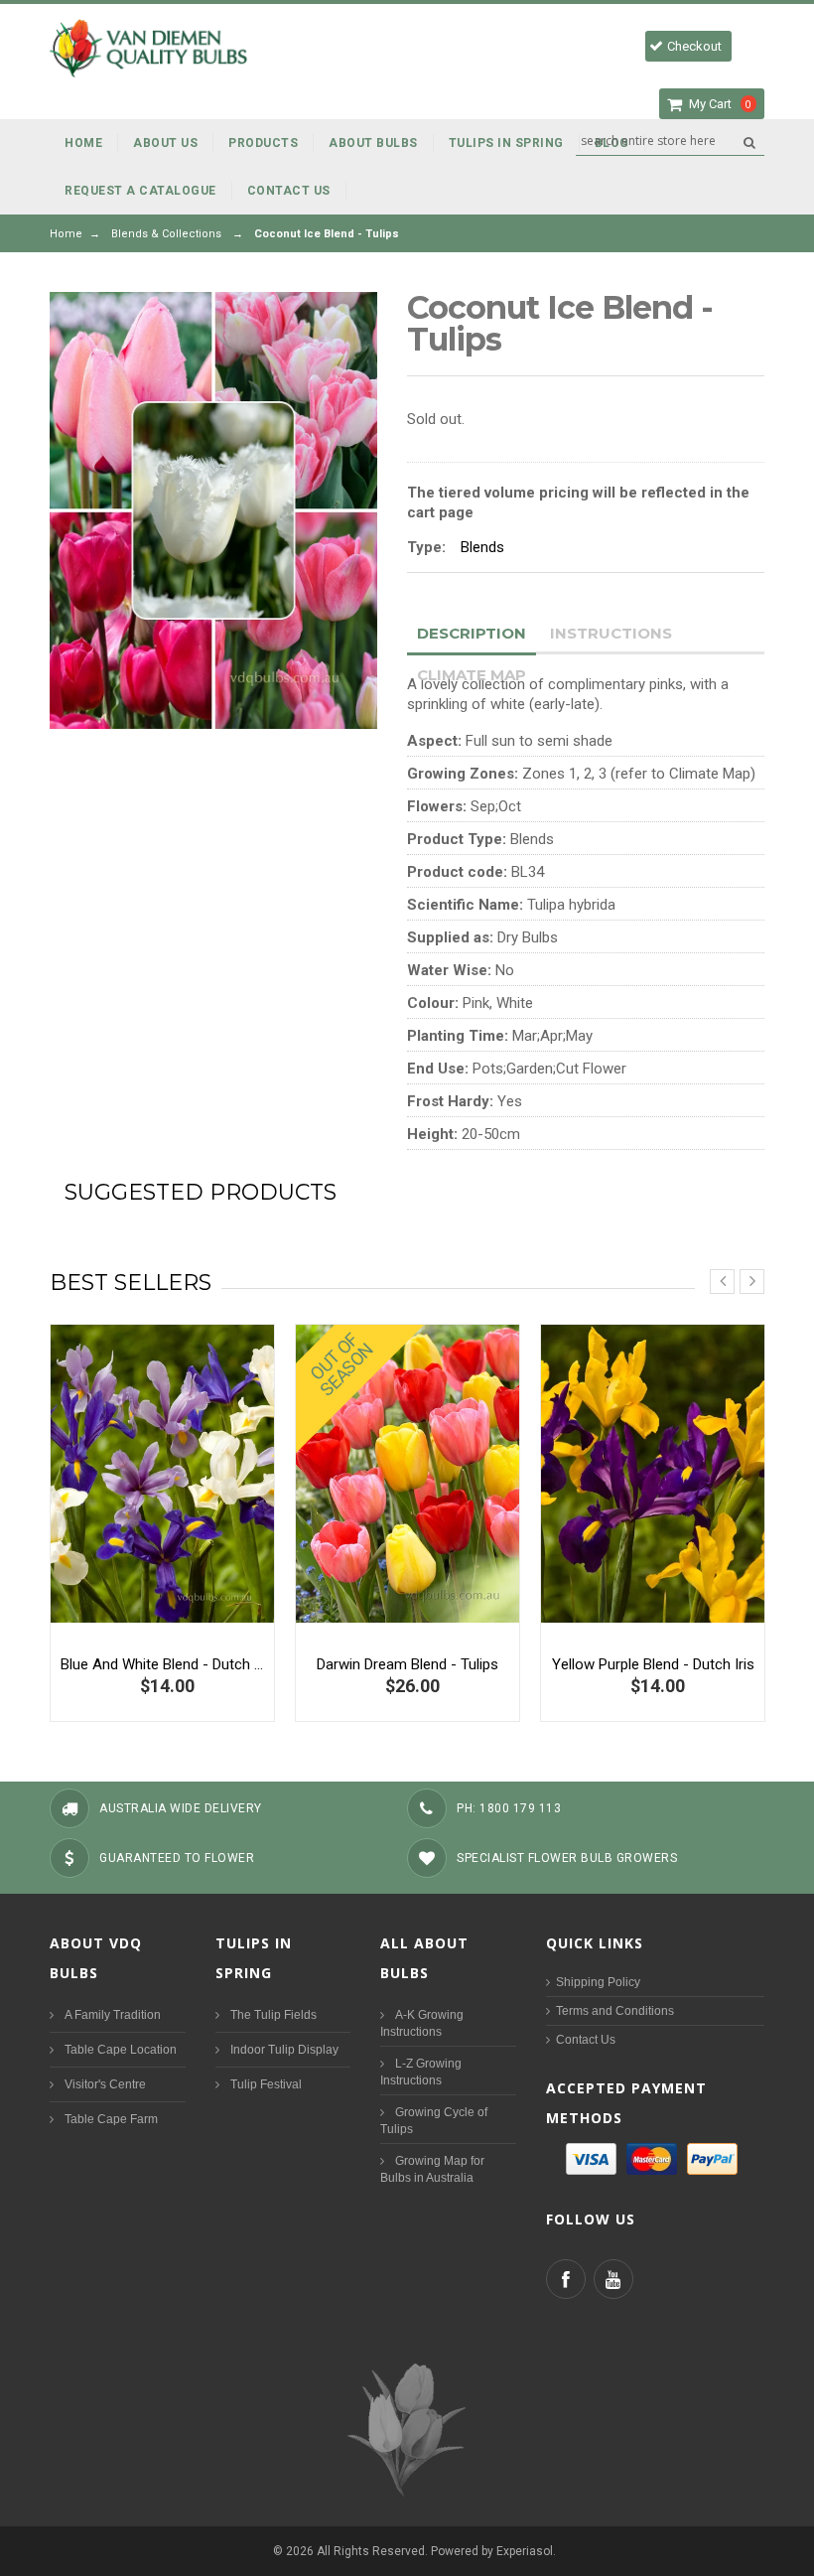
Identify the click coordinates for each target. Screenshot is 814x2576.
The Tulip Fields (273, 2015)
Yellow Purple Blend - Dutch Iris (653, 1664)
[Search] (749, 142)
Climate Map (472, 675)
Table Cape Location (121, 2050)
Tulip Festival (266, 2084)
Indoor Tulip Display (284, 2050)
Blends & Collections (166, 234)
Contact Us (586, 2040)
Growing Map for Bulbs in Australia (432, 2169)
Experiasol (525, 2551)
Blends (482, 547)
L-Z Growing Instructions (421, 2072)
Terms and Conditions (615, 2011)
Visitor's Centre (105, 2084)
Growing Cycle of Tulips (434, 2121)
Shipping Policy (598, 1982)
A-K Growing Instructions (422, 2023)
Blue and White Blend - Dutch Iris (162, 1664)
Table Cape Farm (111, 2119)
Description (472, 633)
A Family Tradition (113, 2015)
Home (66, 234)
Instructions (611, 633)
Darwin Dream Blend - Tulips (407, 1664)
